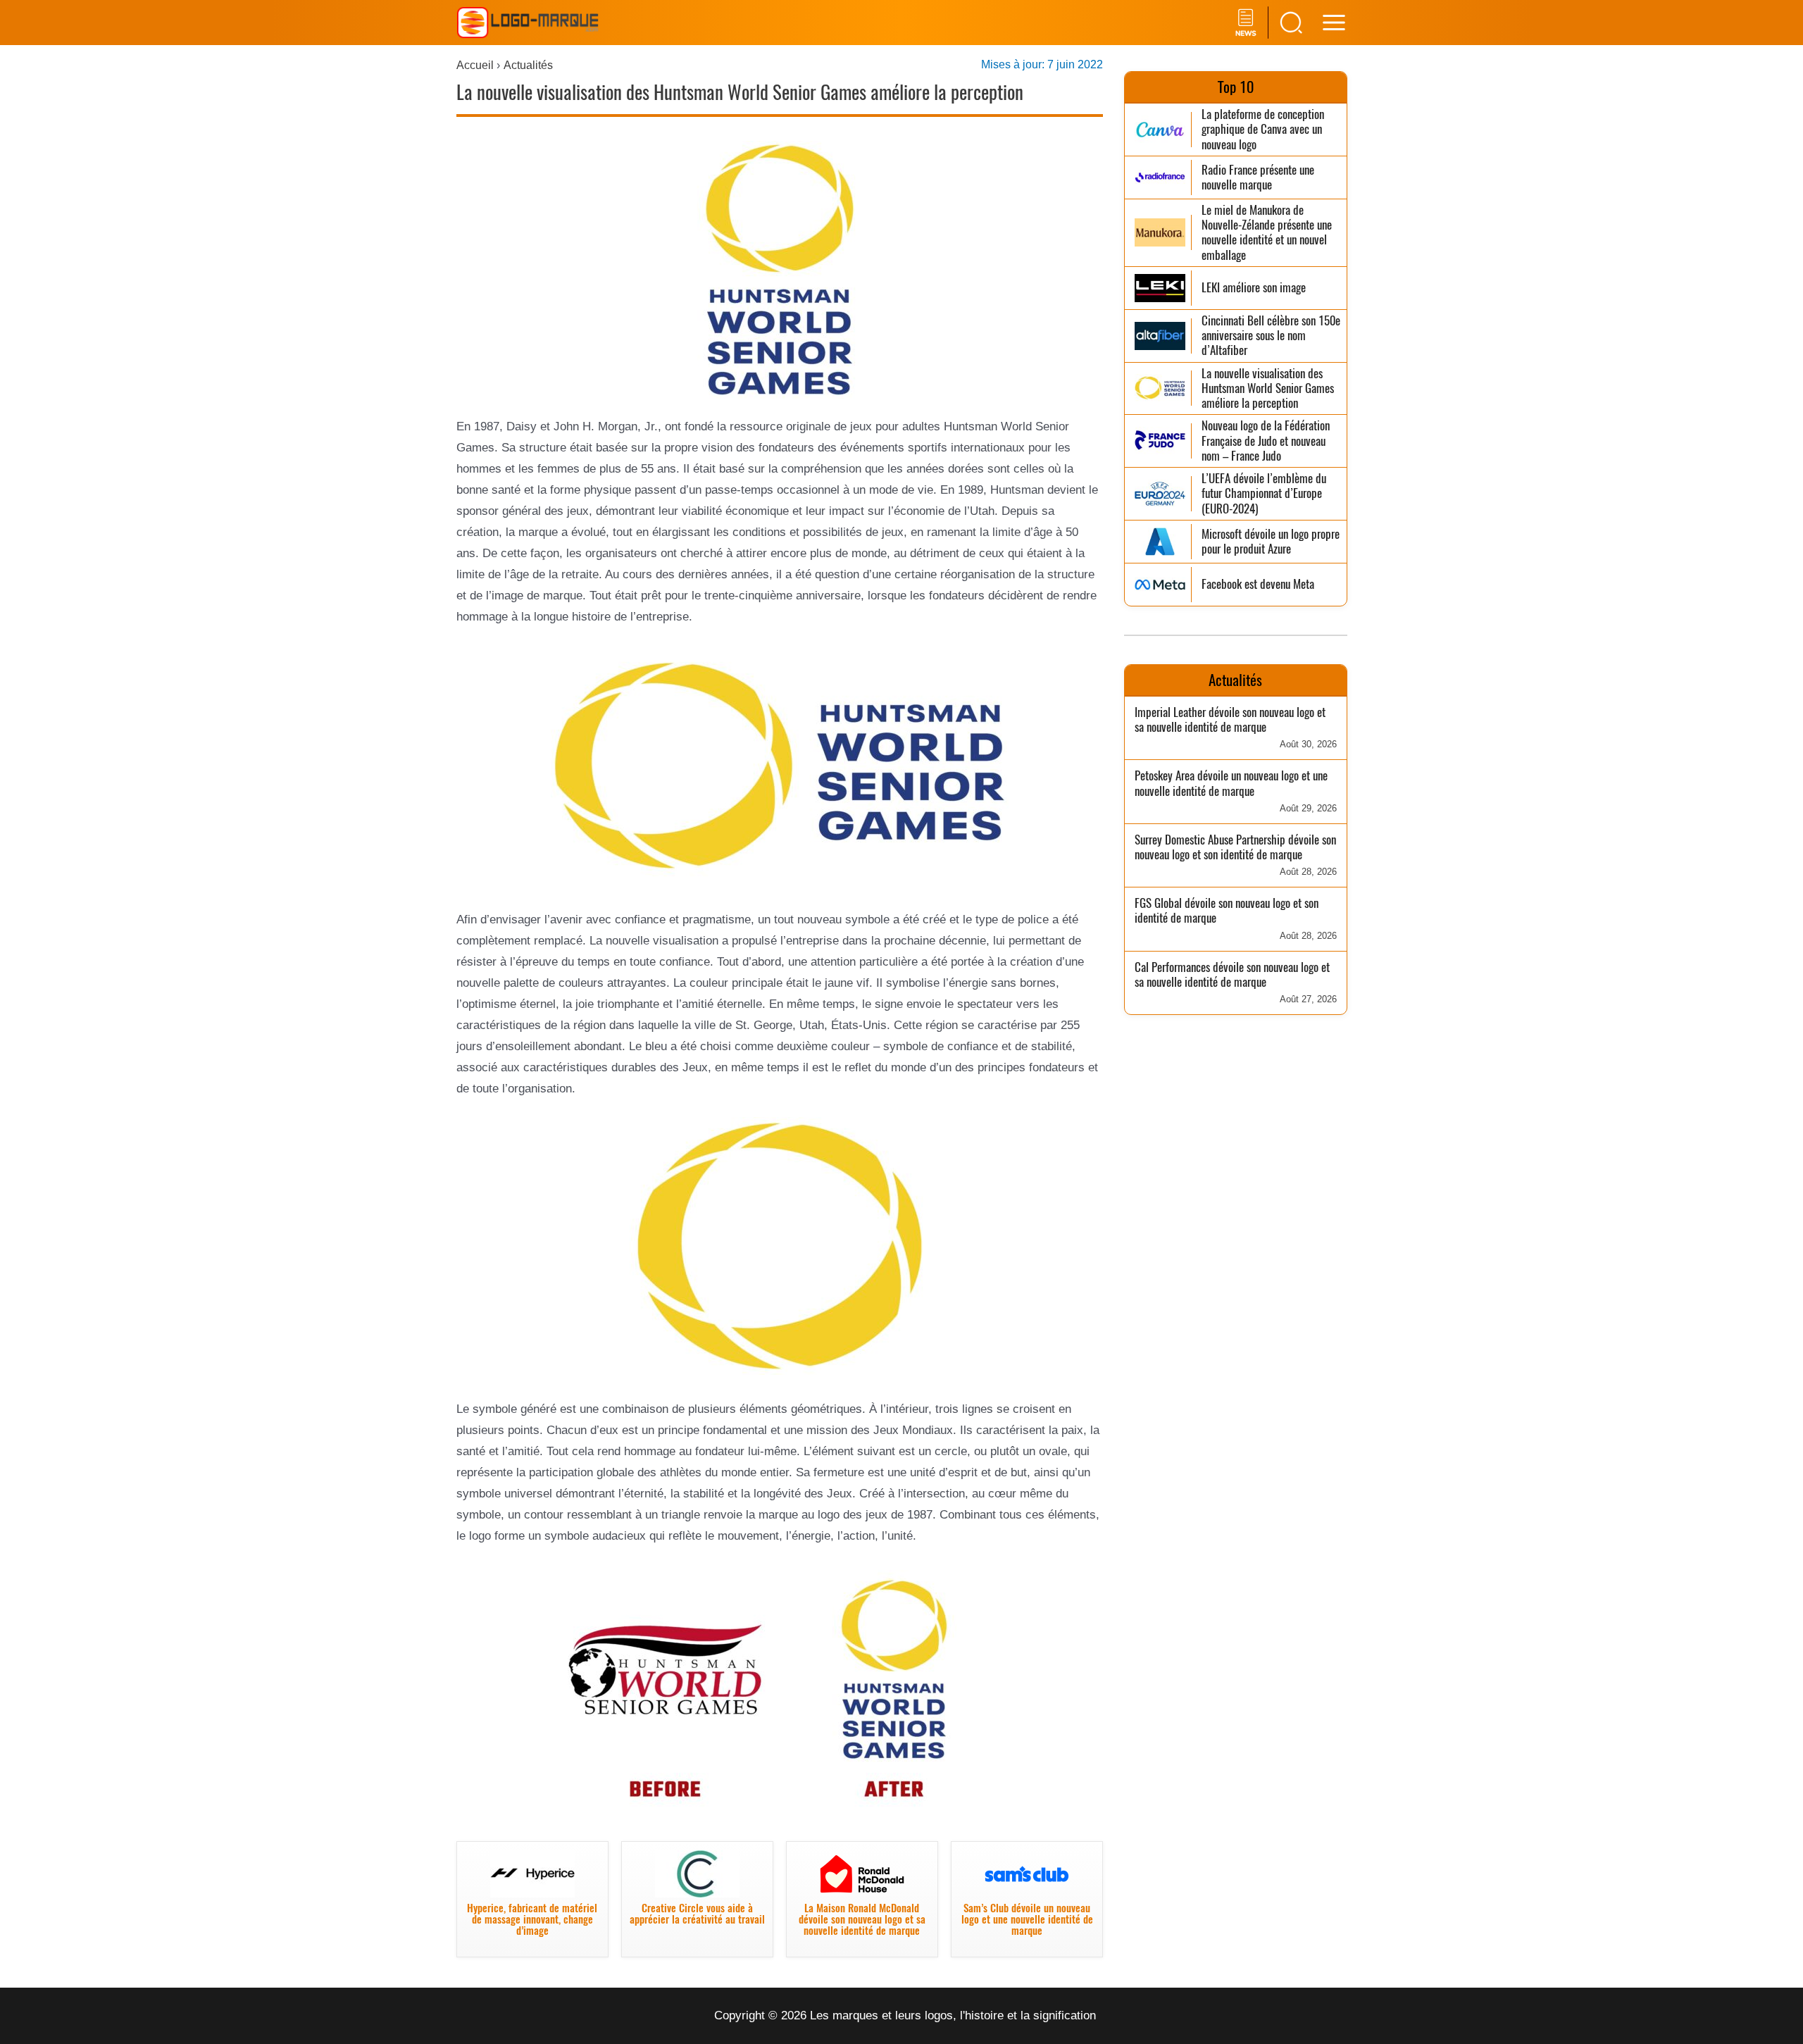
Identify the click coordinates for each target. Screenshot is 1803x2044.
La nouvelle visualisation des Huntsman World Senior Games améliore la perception (1268, 389)
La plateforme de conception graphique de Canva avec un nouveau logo (1263, 130)
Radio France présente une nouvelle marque (1258, 178)
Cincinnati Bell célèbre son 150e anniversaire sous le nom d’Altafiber (1271, 336)
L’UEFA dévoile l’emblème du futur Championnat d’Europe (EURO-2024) (1264, 494)
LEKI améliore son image (1254, 288)
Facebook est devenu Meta (1258, 584)
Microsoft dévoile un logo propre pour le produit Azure (1271, 542)
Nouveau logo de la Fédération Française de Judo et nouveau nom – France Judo (1266, 441)
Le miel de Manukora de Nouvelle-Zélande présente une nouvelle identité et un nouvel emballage (1267, 233)
